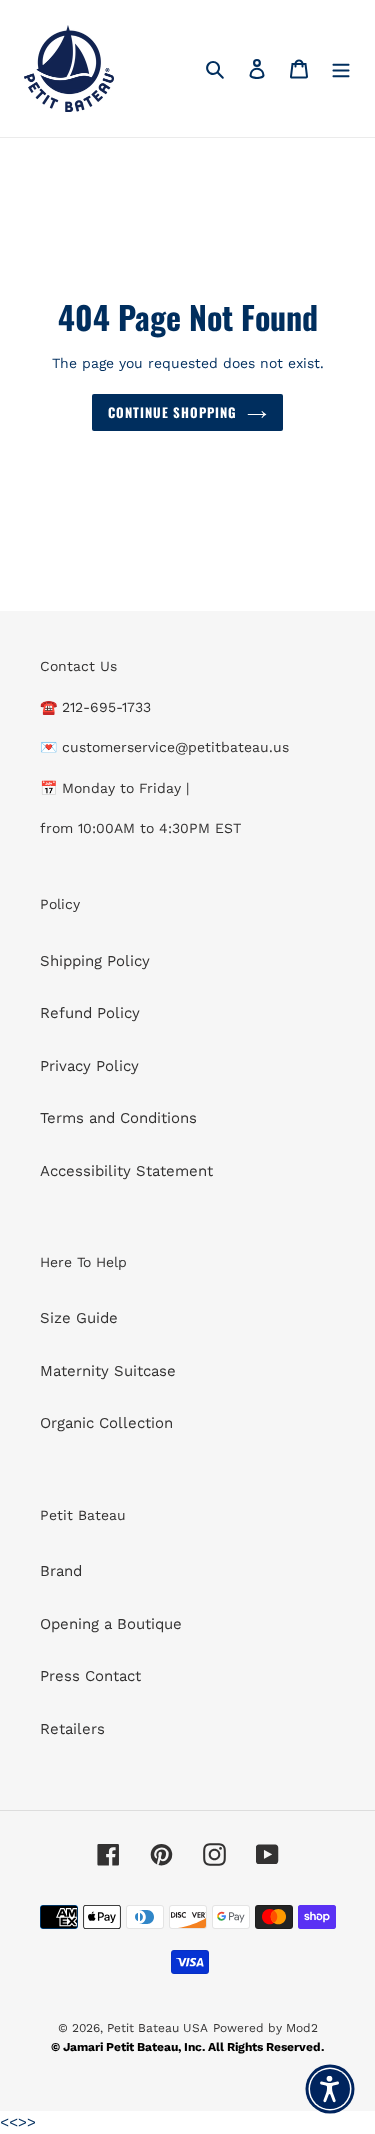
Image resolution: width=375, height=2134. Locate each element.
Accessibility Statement (126, 1171)
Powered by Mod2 (265, 2028)
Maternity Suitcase (108, 1371)
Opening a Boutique (111, 1624)
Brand (61, 1571)
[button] (330, 2089)
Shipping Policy (95, 961)
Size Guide (79, 1318)
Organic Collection (106, 1423)
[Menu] (341, 68)
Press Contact (90, 1676)
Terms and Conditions (118, 1118)
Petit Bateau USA (157, 2028)
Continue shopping (173, 412)
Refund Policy (90, 1013)
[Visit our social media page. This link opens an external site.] (108, 1854)
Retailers (72, 1729)
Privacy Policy (89, 1066)
